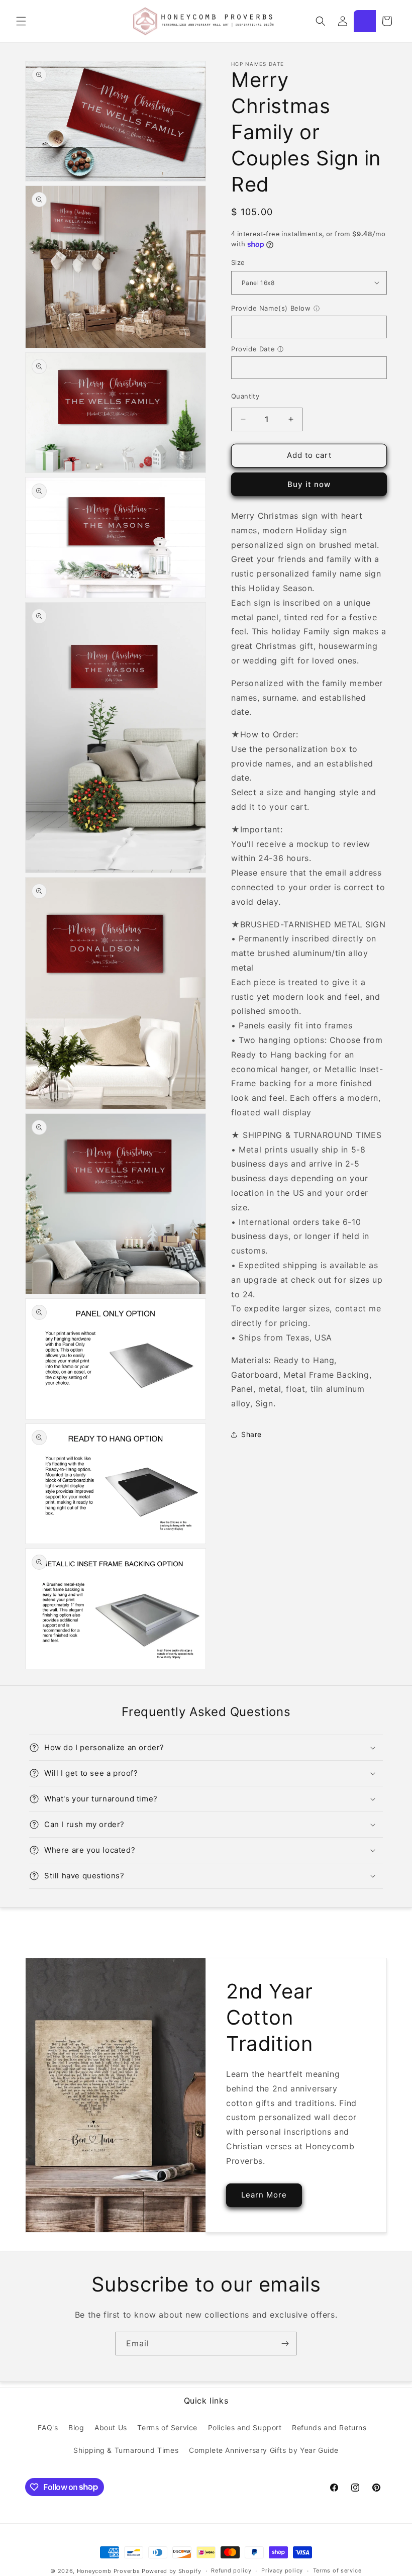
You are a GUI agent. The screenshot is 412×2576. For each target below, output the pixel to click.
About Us (111, 2427)
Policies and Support (245, 2427)
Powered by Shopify (172, 2571)
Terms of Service (167, 2427)
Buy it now (309, 484)
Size (238, 262)
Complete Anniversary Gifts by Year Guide (264, 2450)
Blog (76, 2427)
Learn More (264, 2195)
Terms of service (337, 2570)
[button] (21, 21)
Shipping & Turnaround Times (126, 2450)
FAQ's (48, 2427)
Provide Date (253, 349)
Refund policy (231, 2570)
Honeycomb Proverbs (109, 2571)
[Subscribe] (285, 2344)
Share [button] (251, 1434)
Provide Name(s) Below (271, 308)
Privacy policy (282, 2570)
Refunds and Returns (329, 2427)
